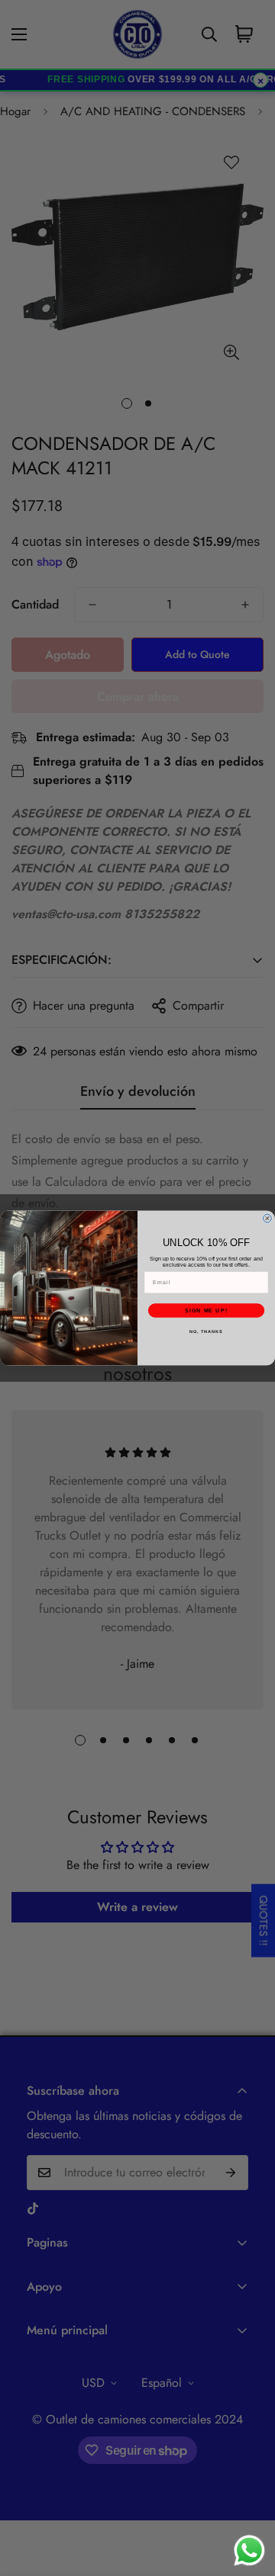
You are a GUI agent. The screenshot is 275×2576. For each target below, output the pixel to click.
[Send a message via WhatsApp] (249, 2550)
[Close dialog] (267, 1218)
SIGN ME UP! (206, 1311)
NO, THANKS (206, 1331)
